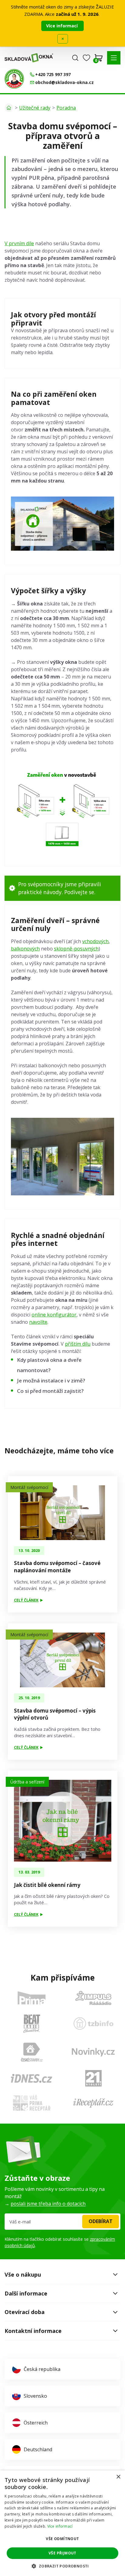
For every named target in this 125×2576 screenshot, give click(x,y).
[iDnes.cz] (32, 2078)
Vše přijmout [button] (62, 2553)
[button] (114, 58)
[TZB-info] (93, 2024)
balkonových (25, 949)
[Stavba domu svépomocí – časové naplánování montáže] (63, 1513)
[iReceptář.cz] (93, 2103)
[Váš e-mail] (62, 2222)
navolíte (38, 1322)
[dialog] (62, 2523)
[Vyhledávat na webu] (75, 58)
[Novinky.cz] (93, 2052)
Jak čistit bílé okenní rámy (47, 1885)
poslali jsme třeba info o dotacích (48, 2204)
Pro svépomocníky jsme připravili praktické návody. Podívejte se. (60, 888)
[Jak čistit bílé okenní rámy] (63, 1821)
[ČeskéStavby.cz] (32, 2052)
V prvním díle (19, 243)
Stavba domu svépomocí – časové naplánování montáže (57, 1567)
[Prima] (32, 1998)
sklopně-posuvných (76, 949)
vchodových (95, 941)
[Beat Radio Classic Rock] (32, 2024)
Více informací (62, 26)
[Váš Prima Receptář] (32, 2103)
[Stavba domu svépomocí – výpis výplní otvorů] (63, 1660)
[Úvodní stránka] (9, 108)
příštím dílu (78, 1344)
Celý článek (26, 1600)
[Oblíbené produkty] (86, 58)
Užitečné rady (35, 108)
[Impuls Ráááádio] (93, 1998)
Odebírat (101, 2221)
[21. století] (93, 2078)
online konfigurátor (54, 1315)
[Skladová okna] (29, 58)
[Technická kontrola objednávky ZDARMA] (14, 79)
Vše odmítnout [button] (62, 2539)
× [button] (118, 2477)
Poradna (66, 108)
